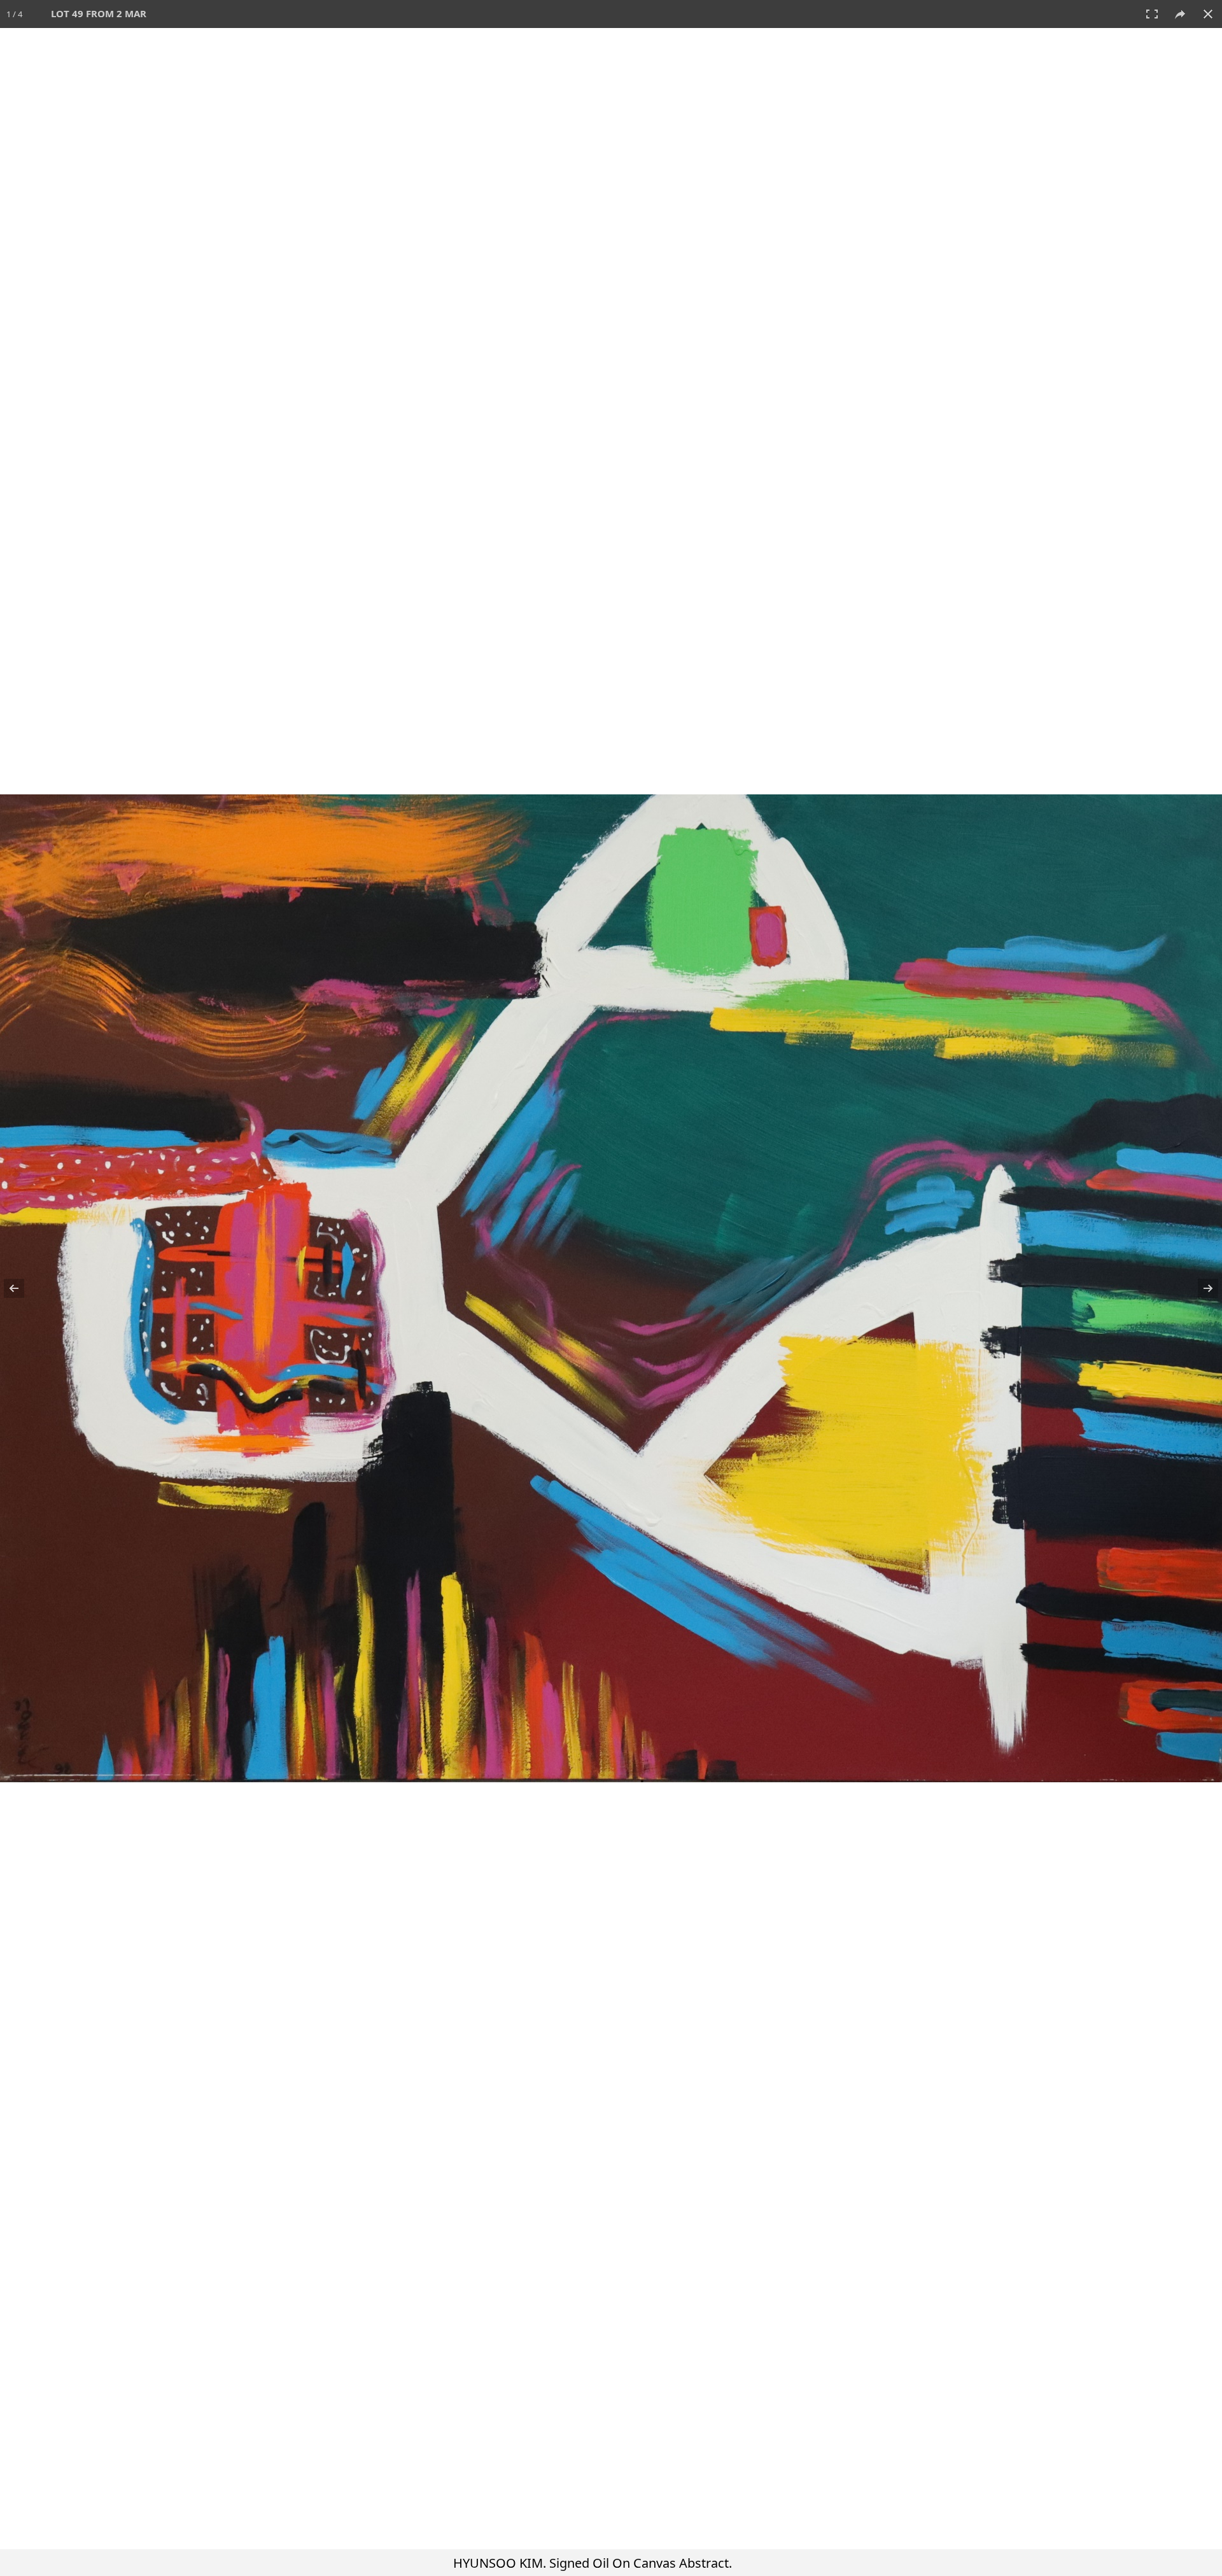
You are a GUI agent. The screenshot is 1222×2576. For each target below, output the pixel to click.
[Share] (1180, 14)
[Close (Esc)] (1208, 14)
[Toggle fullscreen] (1152, 14)
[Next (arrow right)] (1200, 1288)
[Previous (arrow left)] (22, 1288)
